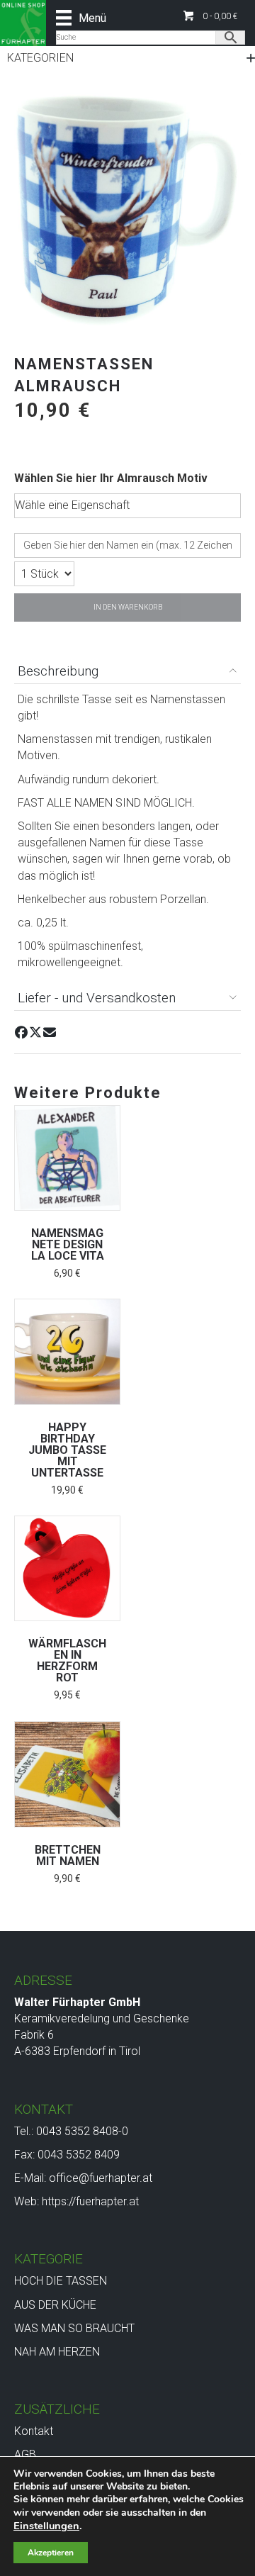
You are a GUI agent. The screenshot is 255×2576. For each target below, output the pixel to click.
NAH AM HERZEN (57, 2352)
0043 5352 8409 (79, 2155)
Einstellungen (46, 2526)
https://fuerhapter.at (90, 2201)
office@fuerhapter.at (101, 2178)
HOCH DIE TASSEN (61, 2281)
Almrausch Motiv (162, 478)
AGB (25, 2454)
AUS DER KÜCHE (55, 2305)
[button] (210, 16)
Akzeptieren (51, 2553)
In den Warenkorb (128, 607)
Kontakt (34, 2431)
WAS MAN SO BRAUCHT (74, 2328)
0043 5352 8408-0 (82, 2131)
